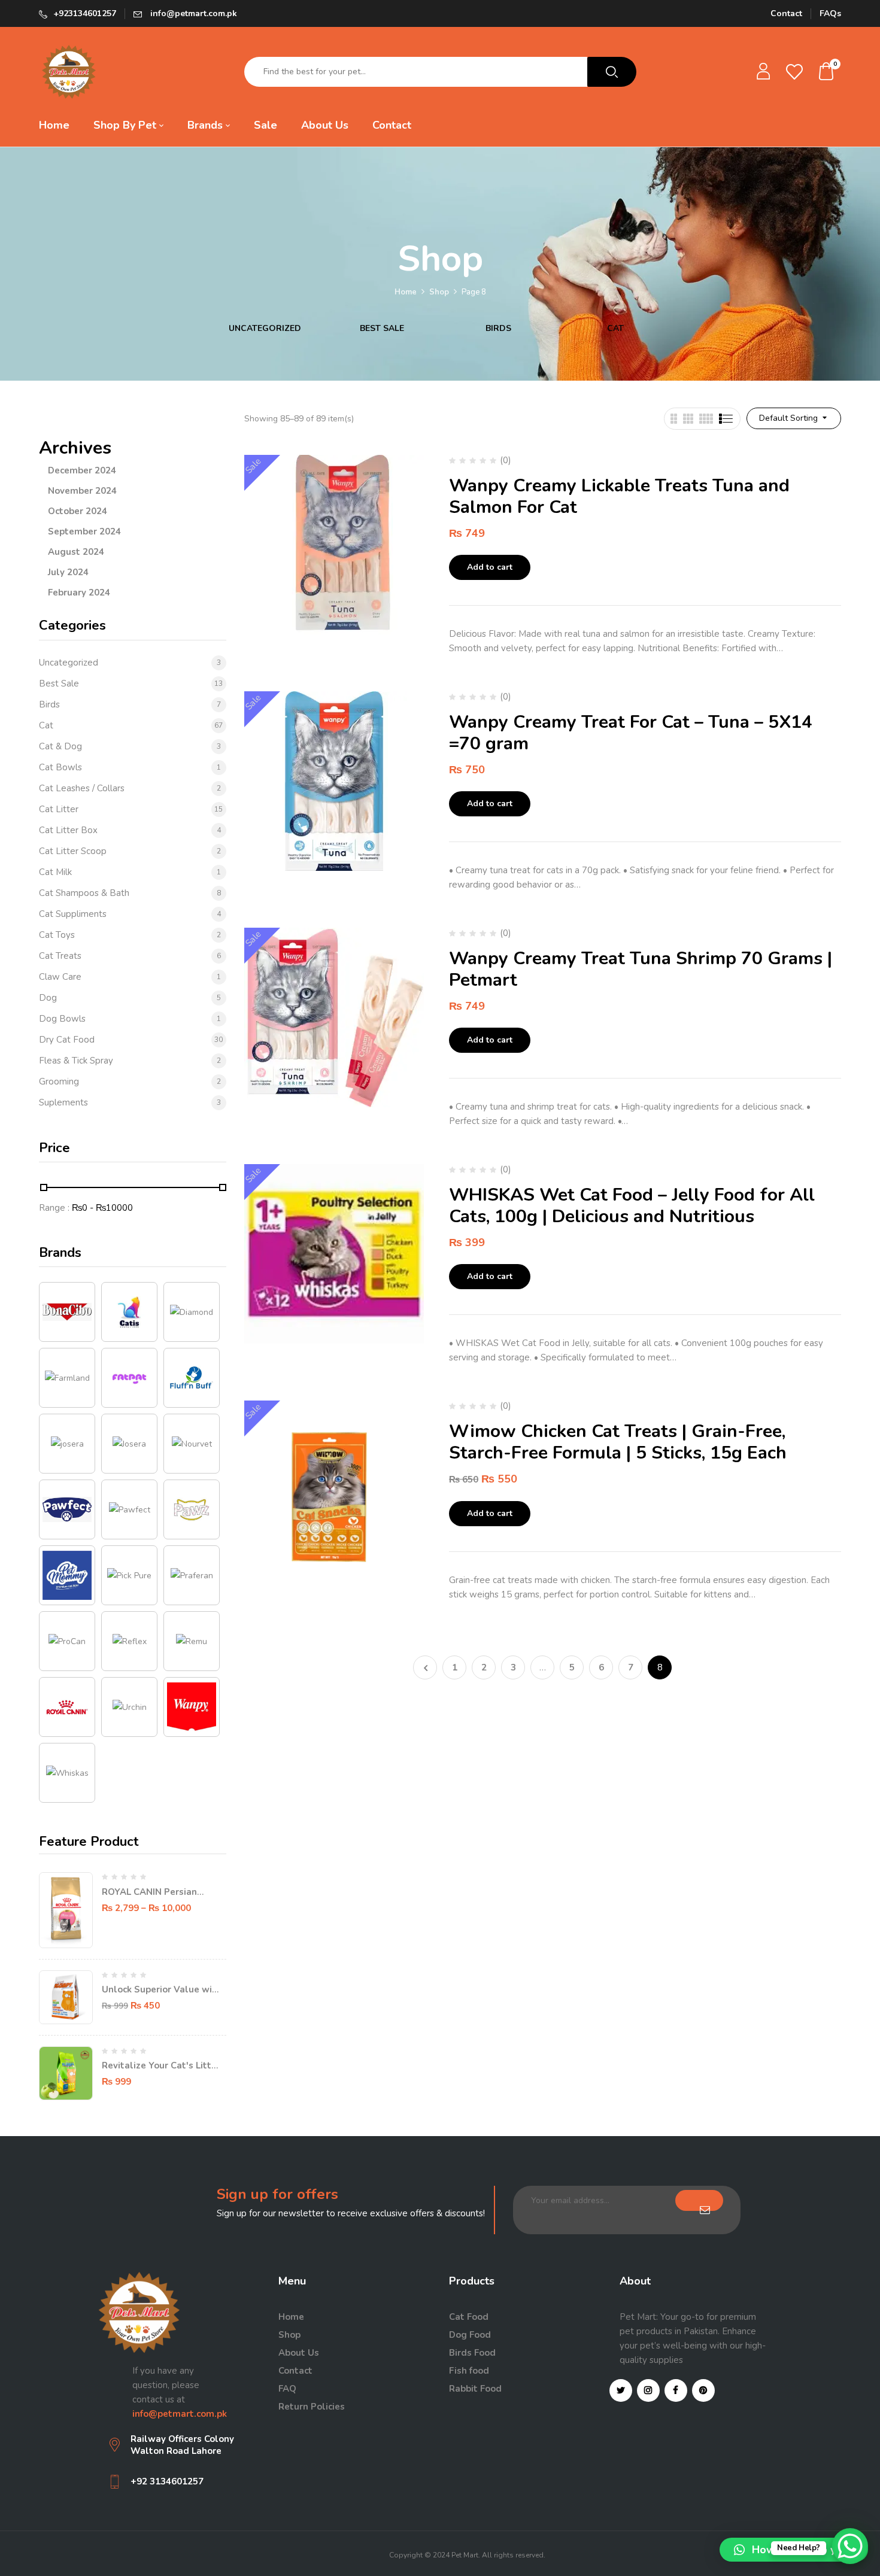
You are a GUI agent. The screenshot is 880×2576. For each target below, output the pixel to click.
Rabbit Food (475, 2389)
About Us (299, 2353)
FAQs (830, 13)
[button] (827, 72)
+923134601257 (85, 13)
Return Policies (312, 2407)
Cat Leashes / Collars (82, 788)
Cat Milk (55, 872)
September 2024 (84, 531)
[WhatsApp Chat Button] (850, 2546)
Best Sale (382, 329)
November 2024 (82, 491)
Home (406, 292)
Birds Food (472, 2353)
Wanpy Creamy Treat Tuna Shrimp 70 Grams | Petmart (641, 969)
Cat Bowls (60, 767)
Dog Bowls (62, 1019)
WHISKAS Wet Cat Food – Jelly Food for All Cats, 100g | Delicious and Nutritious (632, 1206)
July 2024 (68, 572)
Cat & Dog (60, 746)
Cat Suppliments (73, 914)
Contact (786, 13)
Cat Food (469, 2317)
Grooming (59, 1082)
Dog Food (470, 2335)
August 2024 (76, 552)
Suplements (63, 1102)
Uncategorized (265, 329)
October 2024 (78, 511)
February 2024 (79, 593)
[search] (612, 72)
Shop (439, 292)
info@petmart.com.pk (192, 13)
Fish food (469, 2371)
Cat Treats (60, 956)
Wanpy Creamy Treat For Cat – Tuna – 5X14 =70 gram (631, 733)
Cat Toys (57, 935)
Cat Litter (59, 809)
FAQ (287, 2389)
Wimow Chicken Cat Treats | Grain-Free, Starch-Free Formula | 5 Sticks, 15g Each (618, 1442)
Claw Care (60, 977)
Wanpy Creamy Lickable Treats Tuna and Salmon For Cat (619, 496)
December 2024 (82, 470)
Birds (498, 329)
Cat (615, 329)
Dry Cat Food (67, 1040)
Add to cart (490, 567)
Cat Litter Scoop (73, 851)
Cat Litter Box (68, 830)
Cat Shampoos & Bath (84, 893)
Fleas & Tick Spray (76, 1061)
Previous (425, 1667)
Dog (48, 998)
